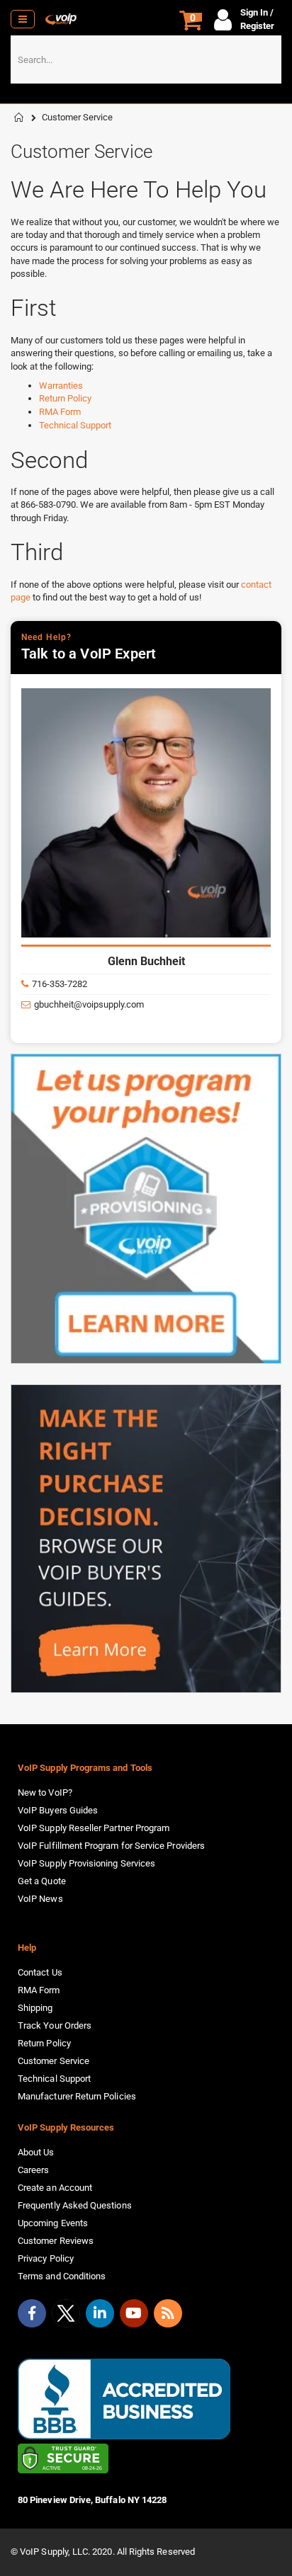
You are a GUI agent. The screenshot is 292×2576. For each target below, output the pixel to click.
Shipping (35, 2008)
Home (19, 118)
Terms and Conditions (62, 2276)
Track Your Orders (55, 2025)
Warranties (61, 386)
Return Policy (65, 398)
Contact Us (40, 1972)
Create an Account (55, 2188)
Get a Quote (42, 1881)
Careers (33, 2170)
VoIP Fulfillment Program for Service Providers (111, 1846)
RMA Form (60, 412)
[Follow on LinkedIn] (100, 2313)
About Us (36, 2152)
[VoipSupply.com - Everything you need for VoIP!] (61, 19)
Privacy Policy (46, 2258)
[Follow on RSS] (168, 2313)
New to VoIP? (45, 1793)
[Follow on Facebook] (32, 2313)
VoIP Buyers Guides (58, 1810)
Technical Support (75, 425)
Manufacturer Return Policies (77, 2096)
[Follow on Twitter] (66, 2316)
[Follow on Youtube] (134, 2313)
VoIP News (40, 1899)
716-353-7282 (60, 984)
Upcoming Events (53, 2223)
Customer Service (54, 2061)
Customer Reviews (56, 2241)
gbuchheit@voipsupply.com (89, 1004)
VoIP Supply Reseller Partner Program (94, 1828)
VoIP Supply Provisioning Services (86, 1863)
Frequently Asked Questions (75, 2205)
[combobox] (146, 59)
